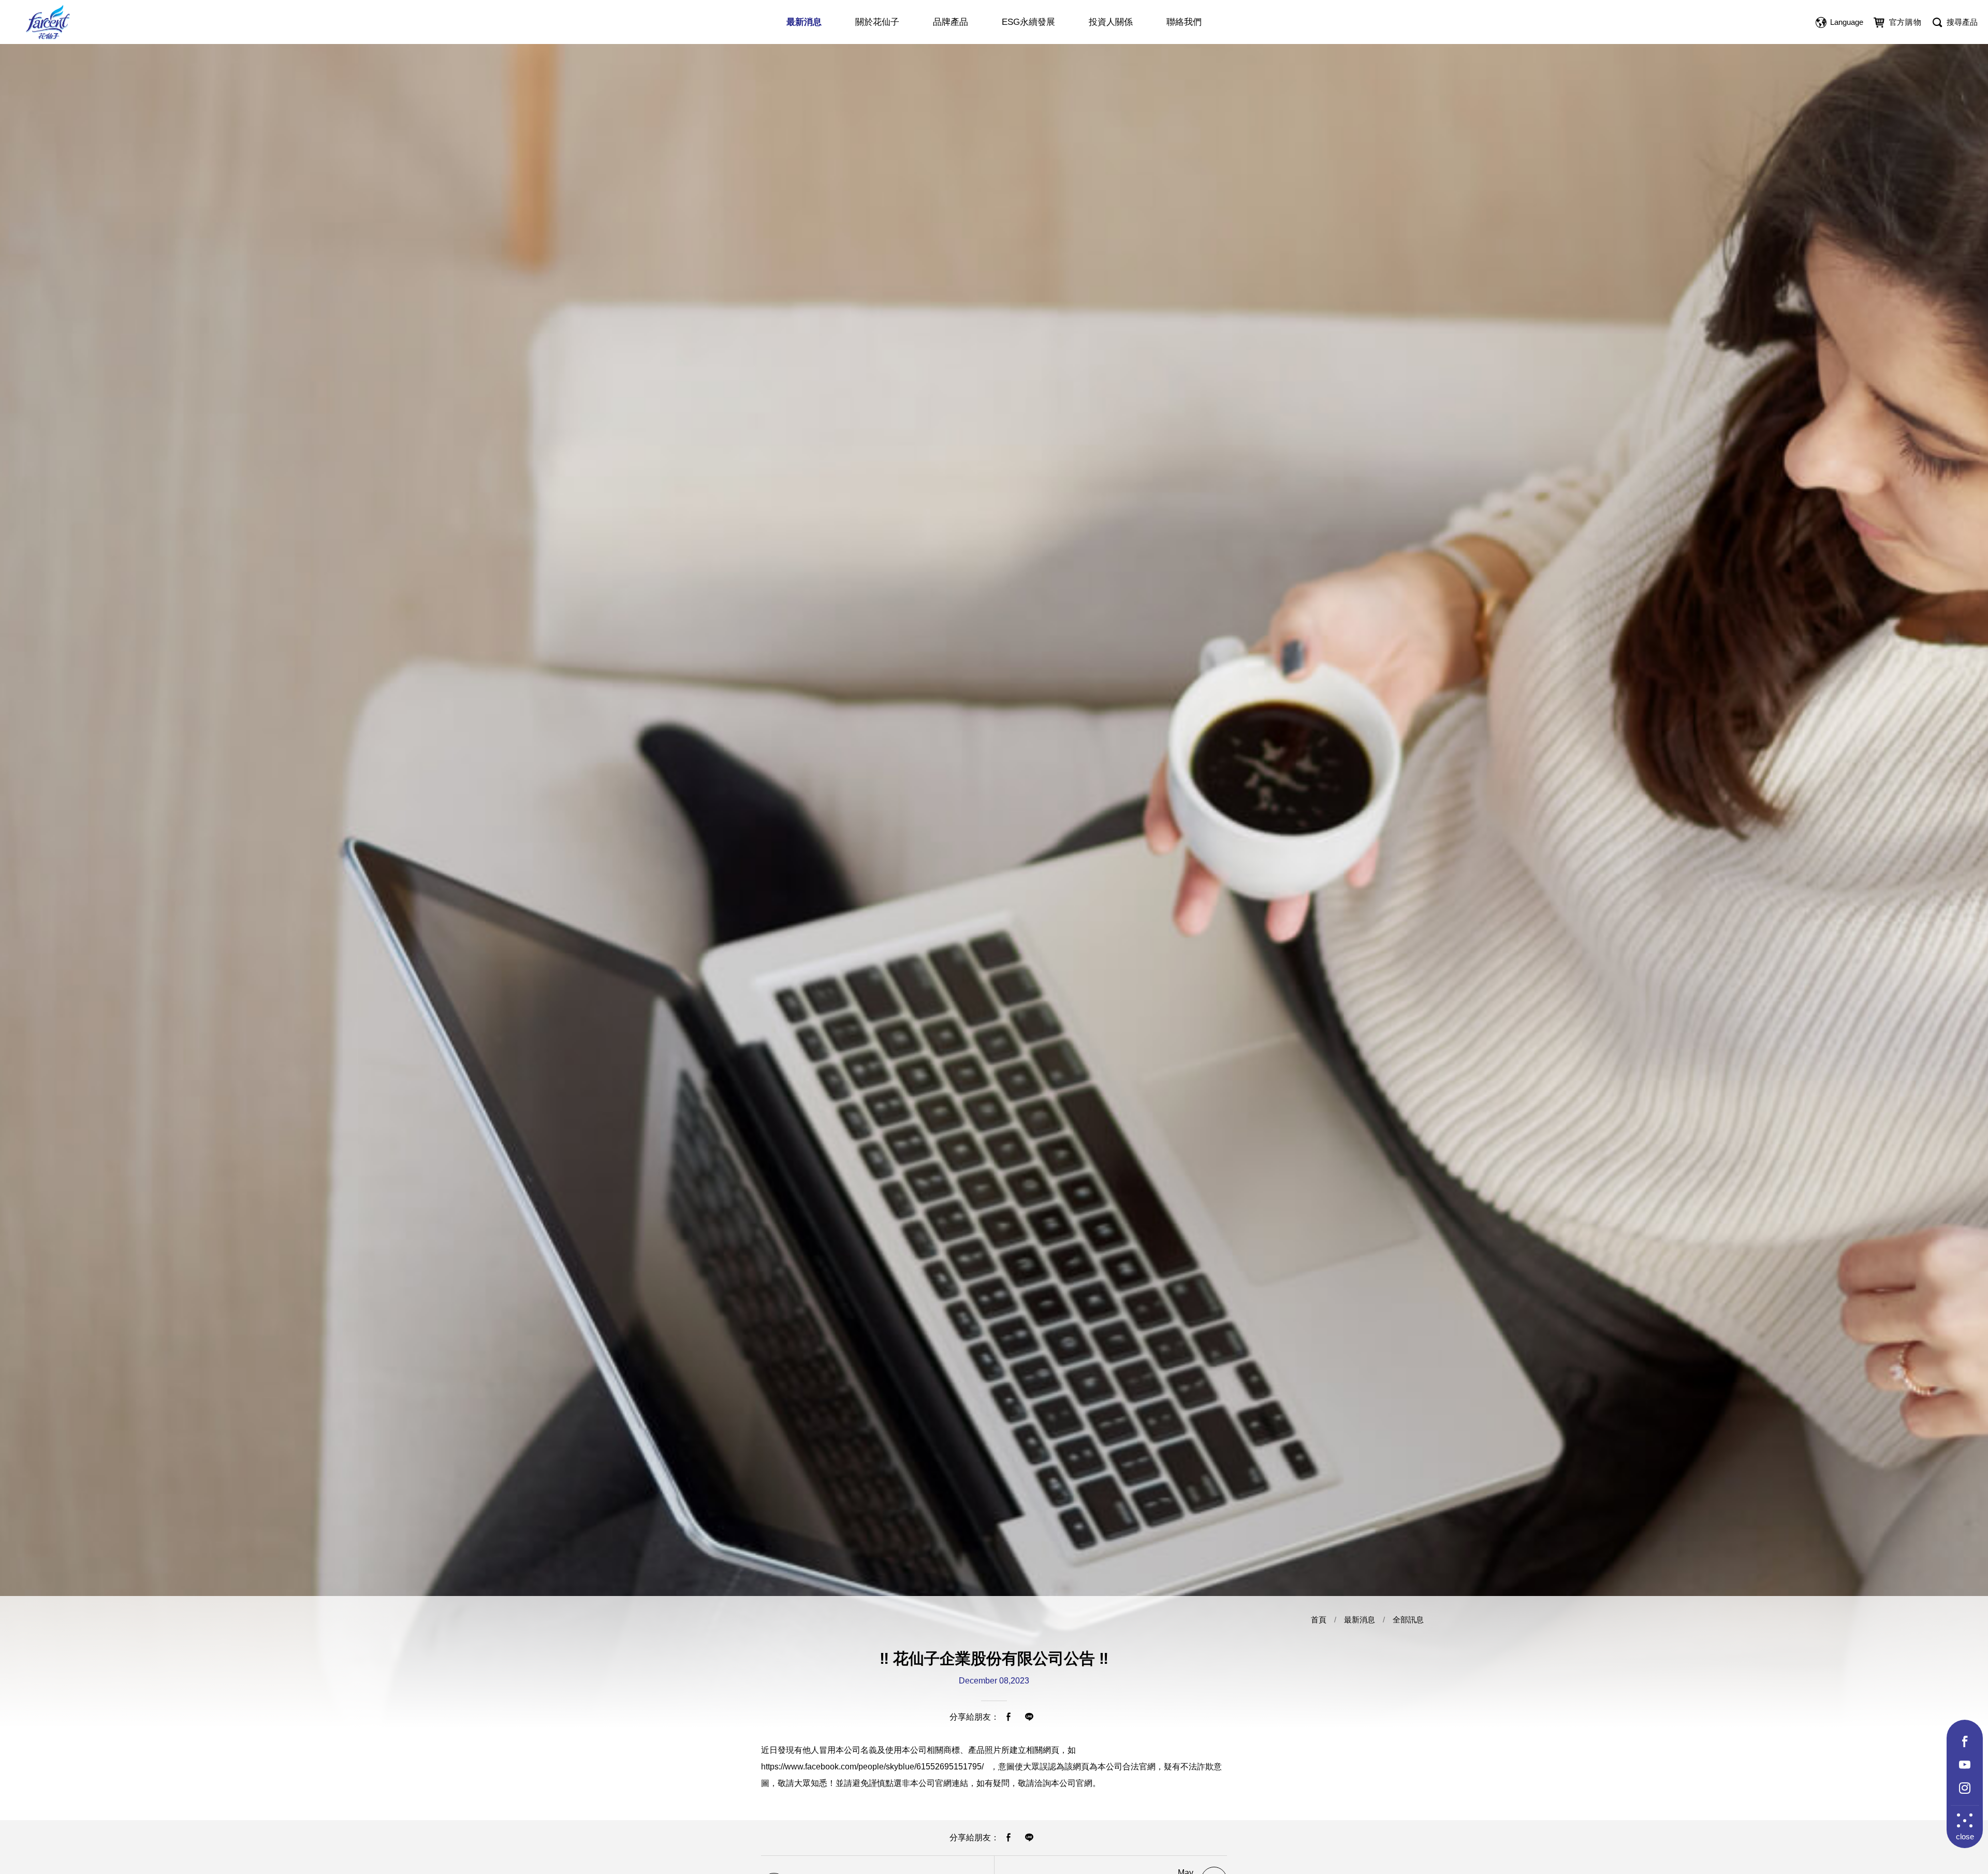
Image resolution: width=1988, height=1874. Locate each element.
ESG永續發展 (1028, 22)
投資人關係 (1111, 22)
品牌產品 (951, 22)
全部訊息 (1408, 1620)
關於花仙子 (877, 22)
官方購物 (1905, 22)
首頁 (1319, 1620)
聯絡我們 (1184, 22)
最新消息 (804, 22)
